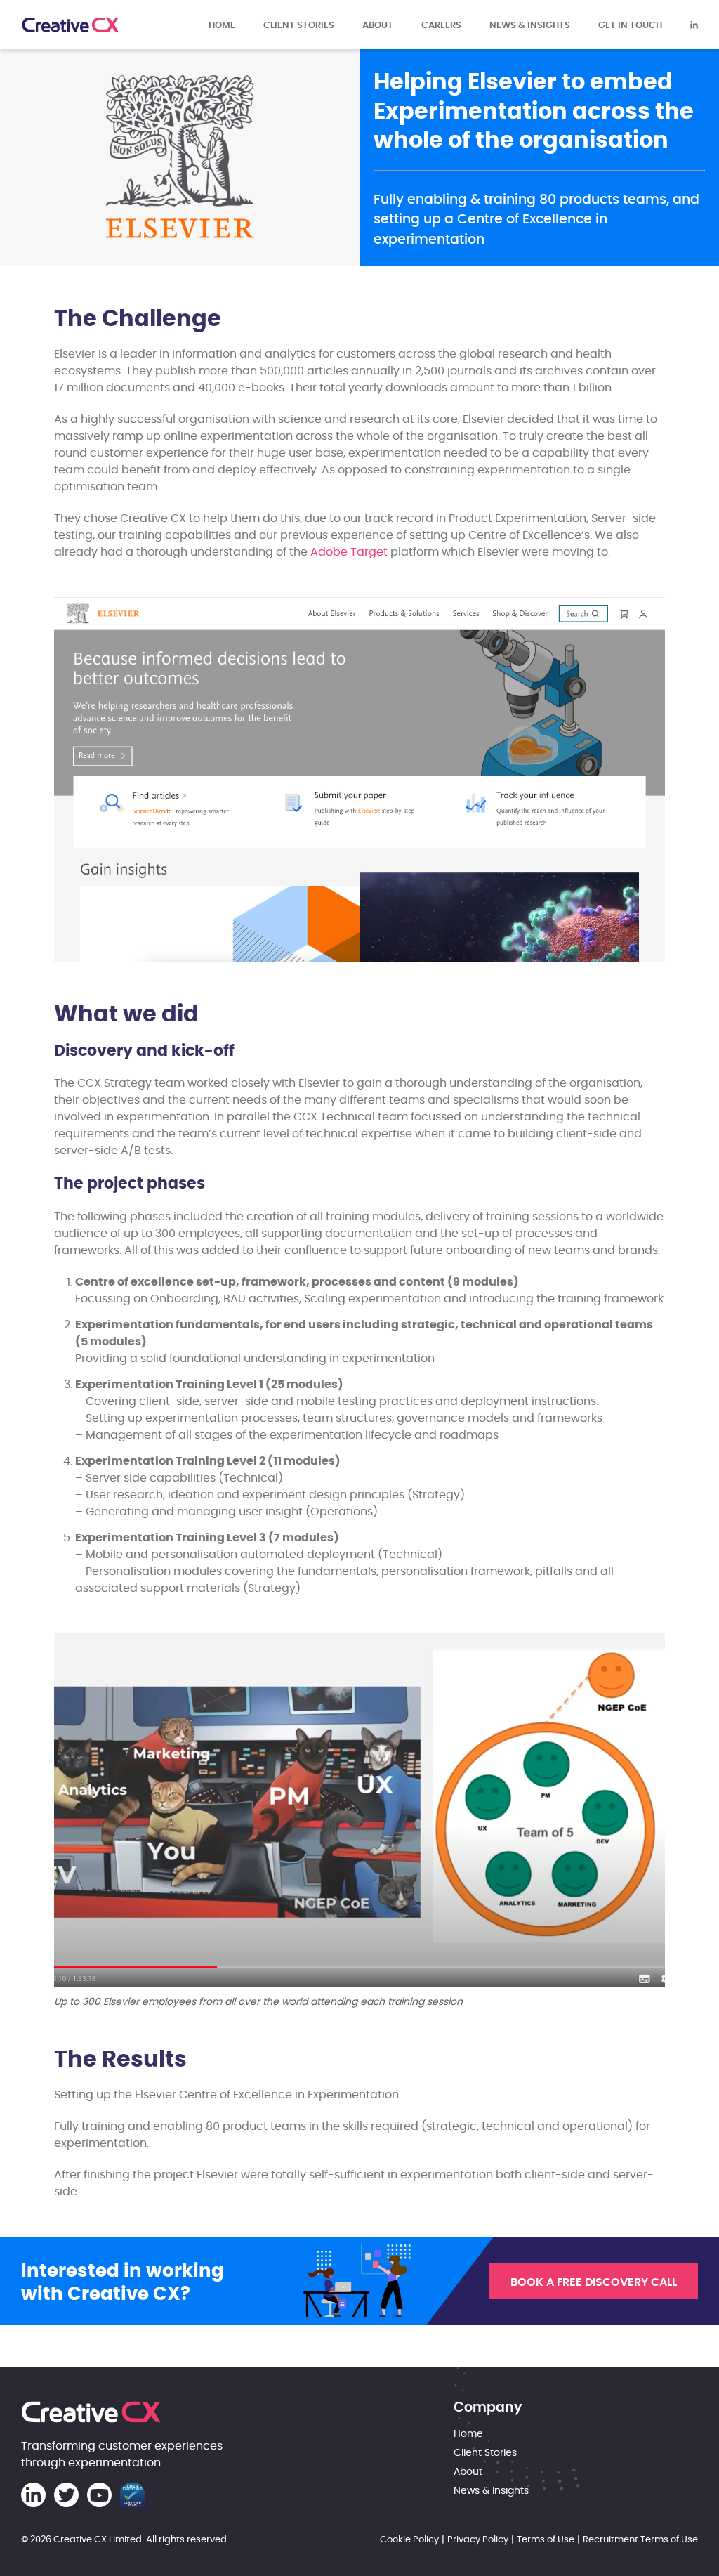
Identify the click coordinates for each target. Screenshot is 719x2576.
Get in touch (630, 25)
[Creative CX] (70, 25)
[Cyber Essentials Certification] (132, 2495)
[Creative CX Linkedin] (694, 25)
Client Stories (299, 25)
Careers (441, 25)
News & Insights (530, 25)
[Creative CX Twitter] (66, 2495)
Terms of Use (546, 2539)
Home (222, 25)
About (378, 25)
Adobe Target (349, 552)
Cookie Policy (409, 2539)
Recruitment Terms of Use (640, 2539)
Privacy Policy (478, 2539)
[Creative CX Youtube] (99, 2495)
